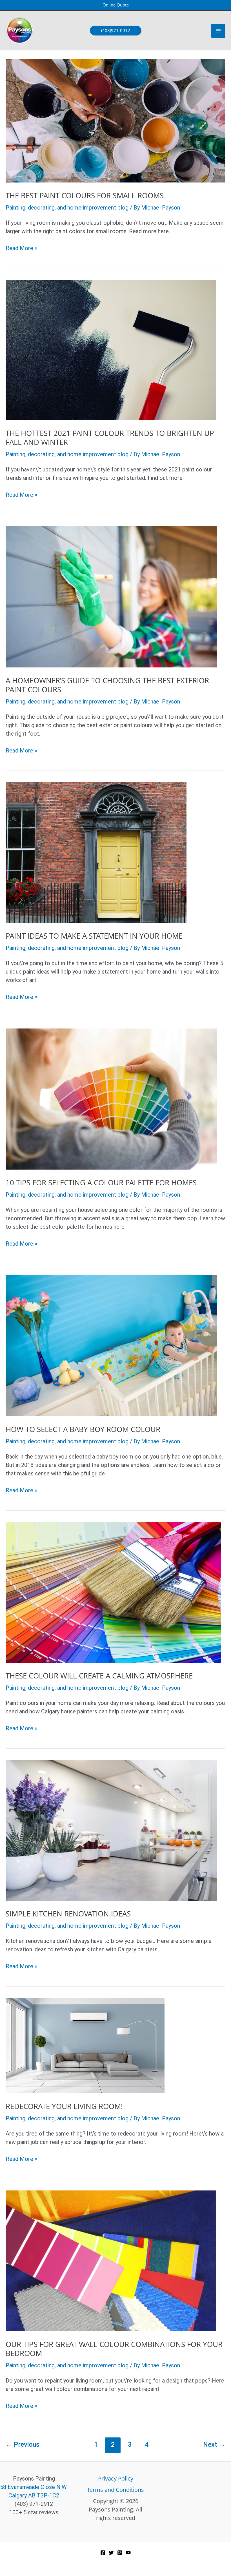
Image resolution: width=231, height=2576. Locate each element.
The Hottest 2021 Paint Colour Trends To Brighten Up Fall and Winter (110, 438)
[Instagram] (120, 2553)
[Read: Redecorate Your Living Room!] (85, 2045)
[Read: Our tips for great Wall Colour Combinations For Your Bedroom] (111, 2260)
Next (214, 2444)
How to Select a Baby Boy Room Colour (83, 1429)
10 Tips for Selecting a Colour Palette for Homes (101, 1183)
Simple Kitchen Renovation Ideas (68, 1914)
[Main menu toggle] (218, 31)
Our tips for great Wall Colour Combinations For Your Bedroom (114, 2349)
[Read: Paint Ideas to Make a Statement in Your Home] (96, 852)
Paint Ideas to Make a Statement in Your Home (94, 936)
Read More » (21, 248)
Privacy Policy (116, 2478)
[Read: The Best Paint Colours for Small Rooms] (115, 120)
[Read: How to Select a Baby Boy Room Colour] (111, 1345)
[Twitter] (111, 2553)
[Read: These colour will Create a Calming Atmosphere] (113, 1592)
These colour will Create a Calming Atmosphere (99, 1676)
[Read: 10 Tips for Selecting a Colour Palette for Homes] (111, 1099)
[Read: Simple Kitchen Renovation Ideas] (111, 1830)
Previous (23, 2444)
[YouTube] (128, 2553)
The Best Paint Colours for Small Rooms (85, 195)
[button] (116, 5)
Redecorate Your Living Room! (64, 2106)
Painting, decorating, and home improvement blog (67, 208)
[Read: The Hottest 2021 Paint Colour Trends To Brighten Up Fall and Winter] (111, 349)
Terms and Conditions (115, 2490)
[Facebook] (103, 2553)
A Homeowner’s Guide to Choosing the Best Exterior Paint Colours (107, 685)
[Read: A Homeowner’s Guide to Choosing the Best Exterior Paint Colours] (111, 596)
